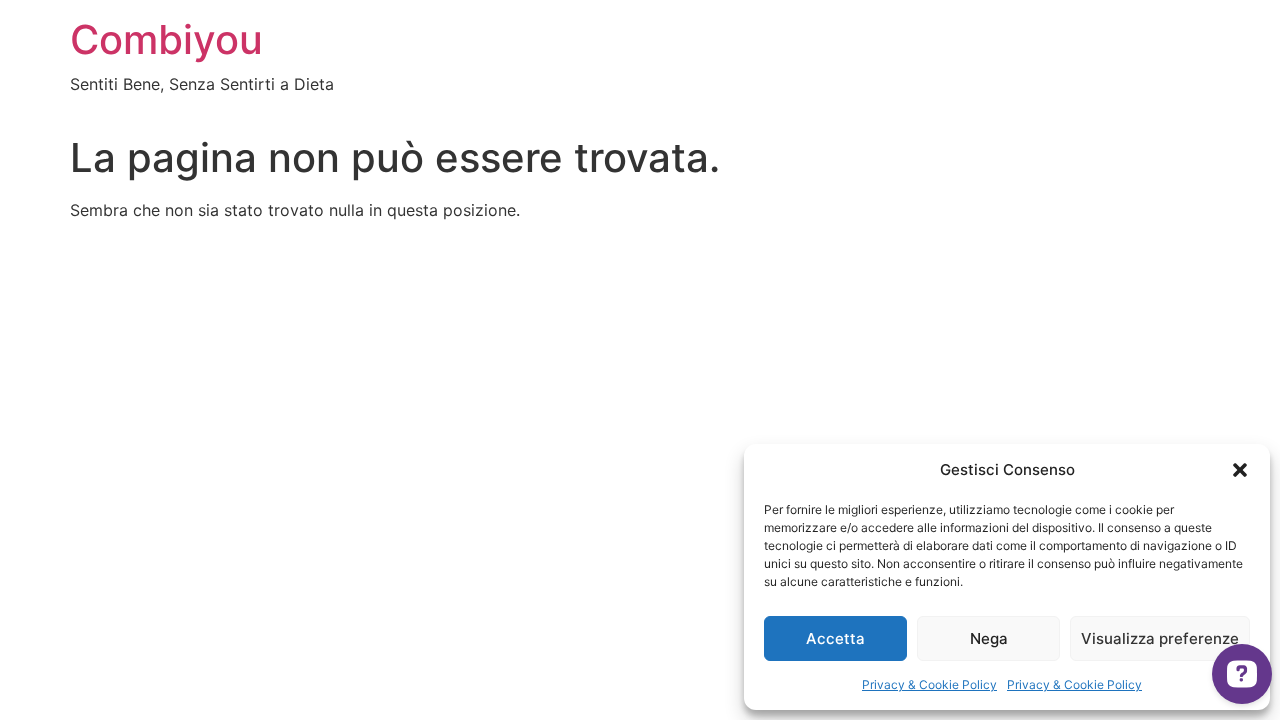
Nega (989, 638)
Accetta (835, 638)
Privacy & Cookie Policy (929, 684)
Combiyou (166, 39)
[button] (1240, 470)
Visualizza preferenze (1160, 638)
